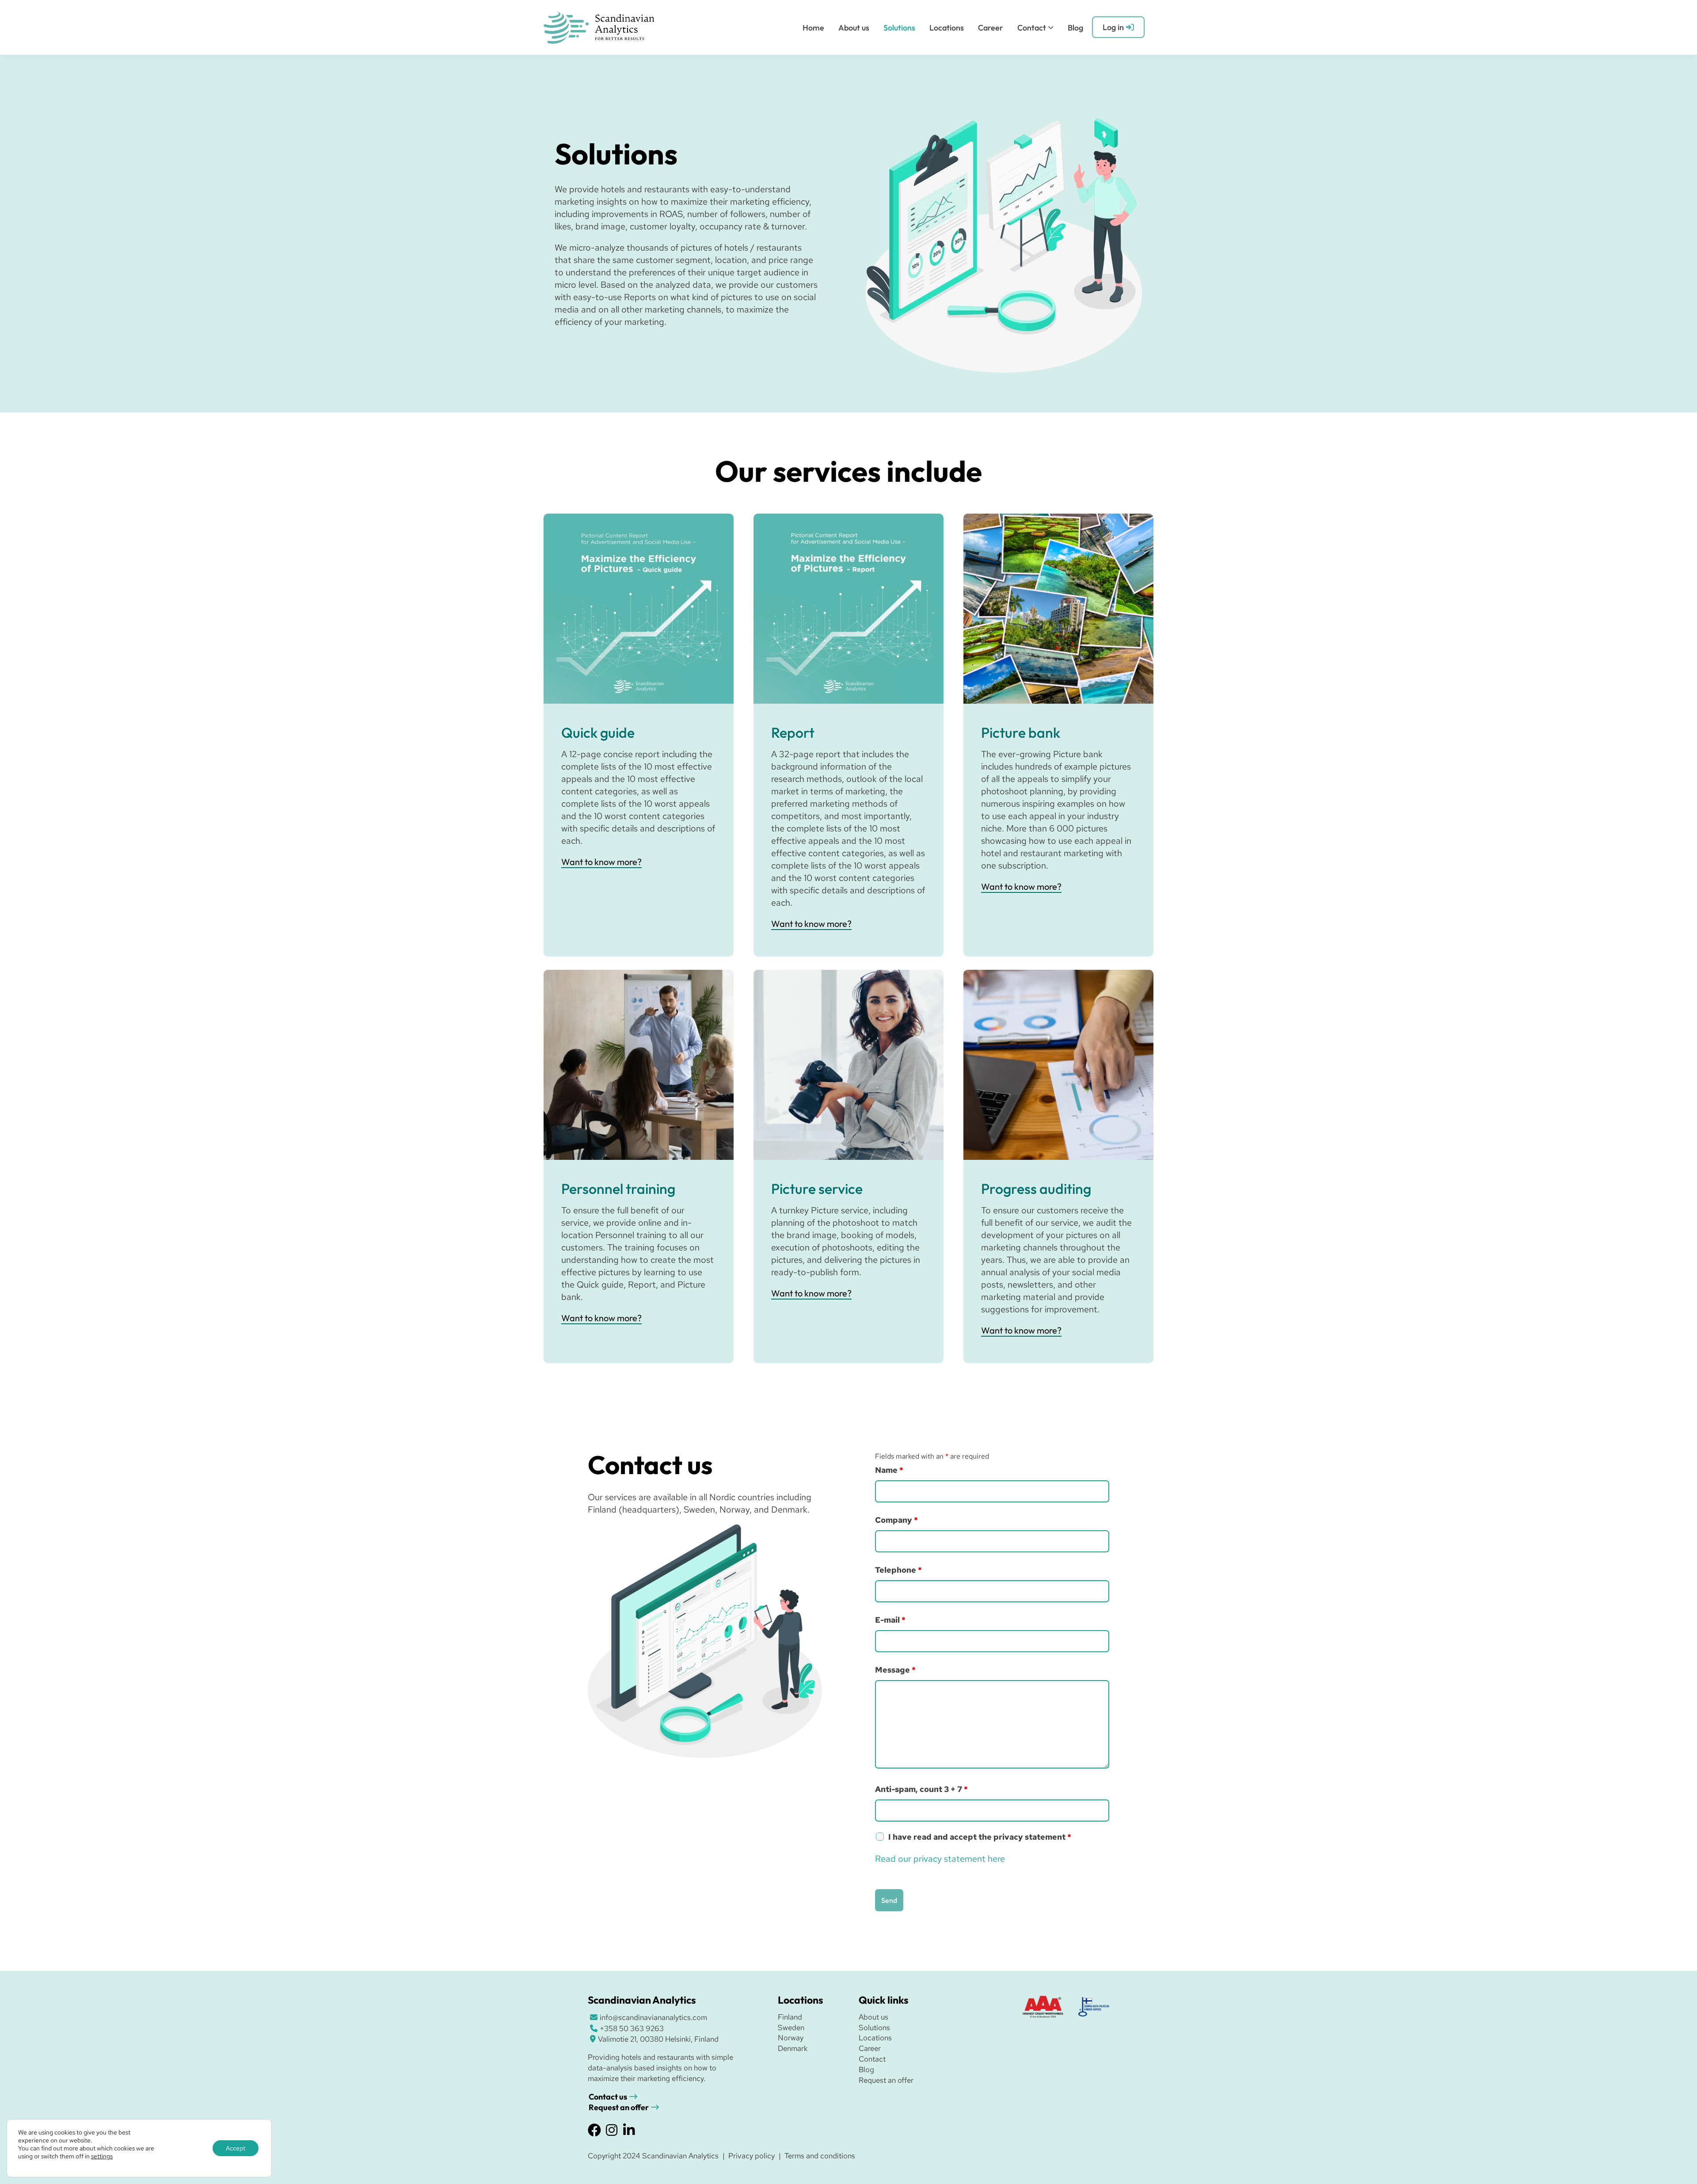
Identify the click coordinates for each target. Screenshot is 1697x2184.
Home (813, 28)
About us (854, 28)
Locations (947, 28)
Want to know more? (601, 862)
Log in (1113, 27)
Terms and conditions (820, 2156)
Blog (1075, 28)
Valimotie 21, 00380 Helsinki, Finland (658, 2039)
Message (895, 1670)
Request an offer (619, 2107)
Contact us (608, 2097)
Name (889, 1470)
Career (991, 28)
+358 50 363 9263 (632, 2028)
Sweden (791, 2028)
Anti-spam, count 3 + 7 (921, 1789)
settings (102, 2156)
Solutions (899, 28)
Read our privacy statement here (940, 1859)
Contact (1032, 28)
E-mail (890, 1620)
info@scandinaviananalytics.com (653, 2017)
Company (896, 1520)
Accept (236, 2148)
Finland (790, 2017)
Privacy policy (751, 2156)
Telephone (898, 1570)
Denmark (793, 2048)
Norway (791, 2038)
